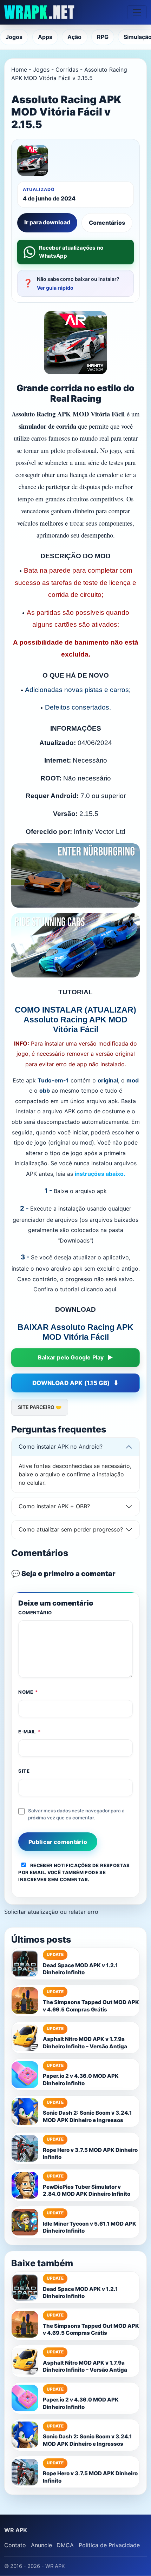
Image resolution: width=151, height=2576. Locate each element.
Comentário (35, 1613)
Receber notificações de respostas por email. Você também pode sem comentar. (74, 1872)
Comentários (107, 223)
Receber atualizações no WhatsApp (71, 252)
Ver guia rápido (55, 288)
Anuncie (41, 2545)
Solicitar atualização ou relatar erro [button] (51, 1912)
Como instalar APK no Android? (61, 1447)
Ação (74, 37)
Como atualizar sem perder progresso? (71, 1529)
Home (19, 70)
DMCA (65, 2545)
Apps (45, 37)
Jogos (14, 37)
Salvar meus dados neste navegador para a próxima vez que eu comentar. (76, 1814)
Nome (28, 1692)
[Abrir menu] (137, 12)
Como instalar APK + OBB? (54, 1506)
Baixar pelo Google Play (71, 1357)
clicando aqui (99, 1289)
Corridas (67, 70)
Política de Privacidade (109, 2545)
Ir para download (47, 222)
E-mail (29, 1732)
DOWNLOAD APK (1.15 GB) (71, 1383)
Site (24, 1771)
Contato (15, 2545)
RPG (103, 37)
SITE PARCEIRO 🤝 (40, 1407)
